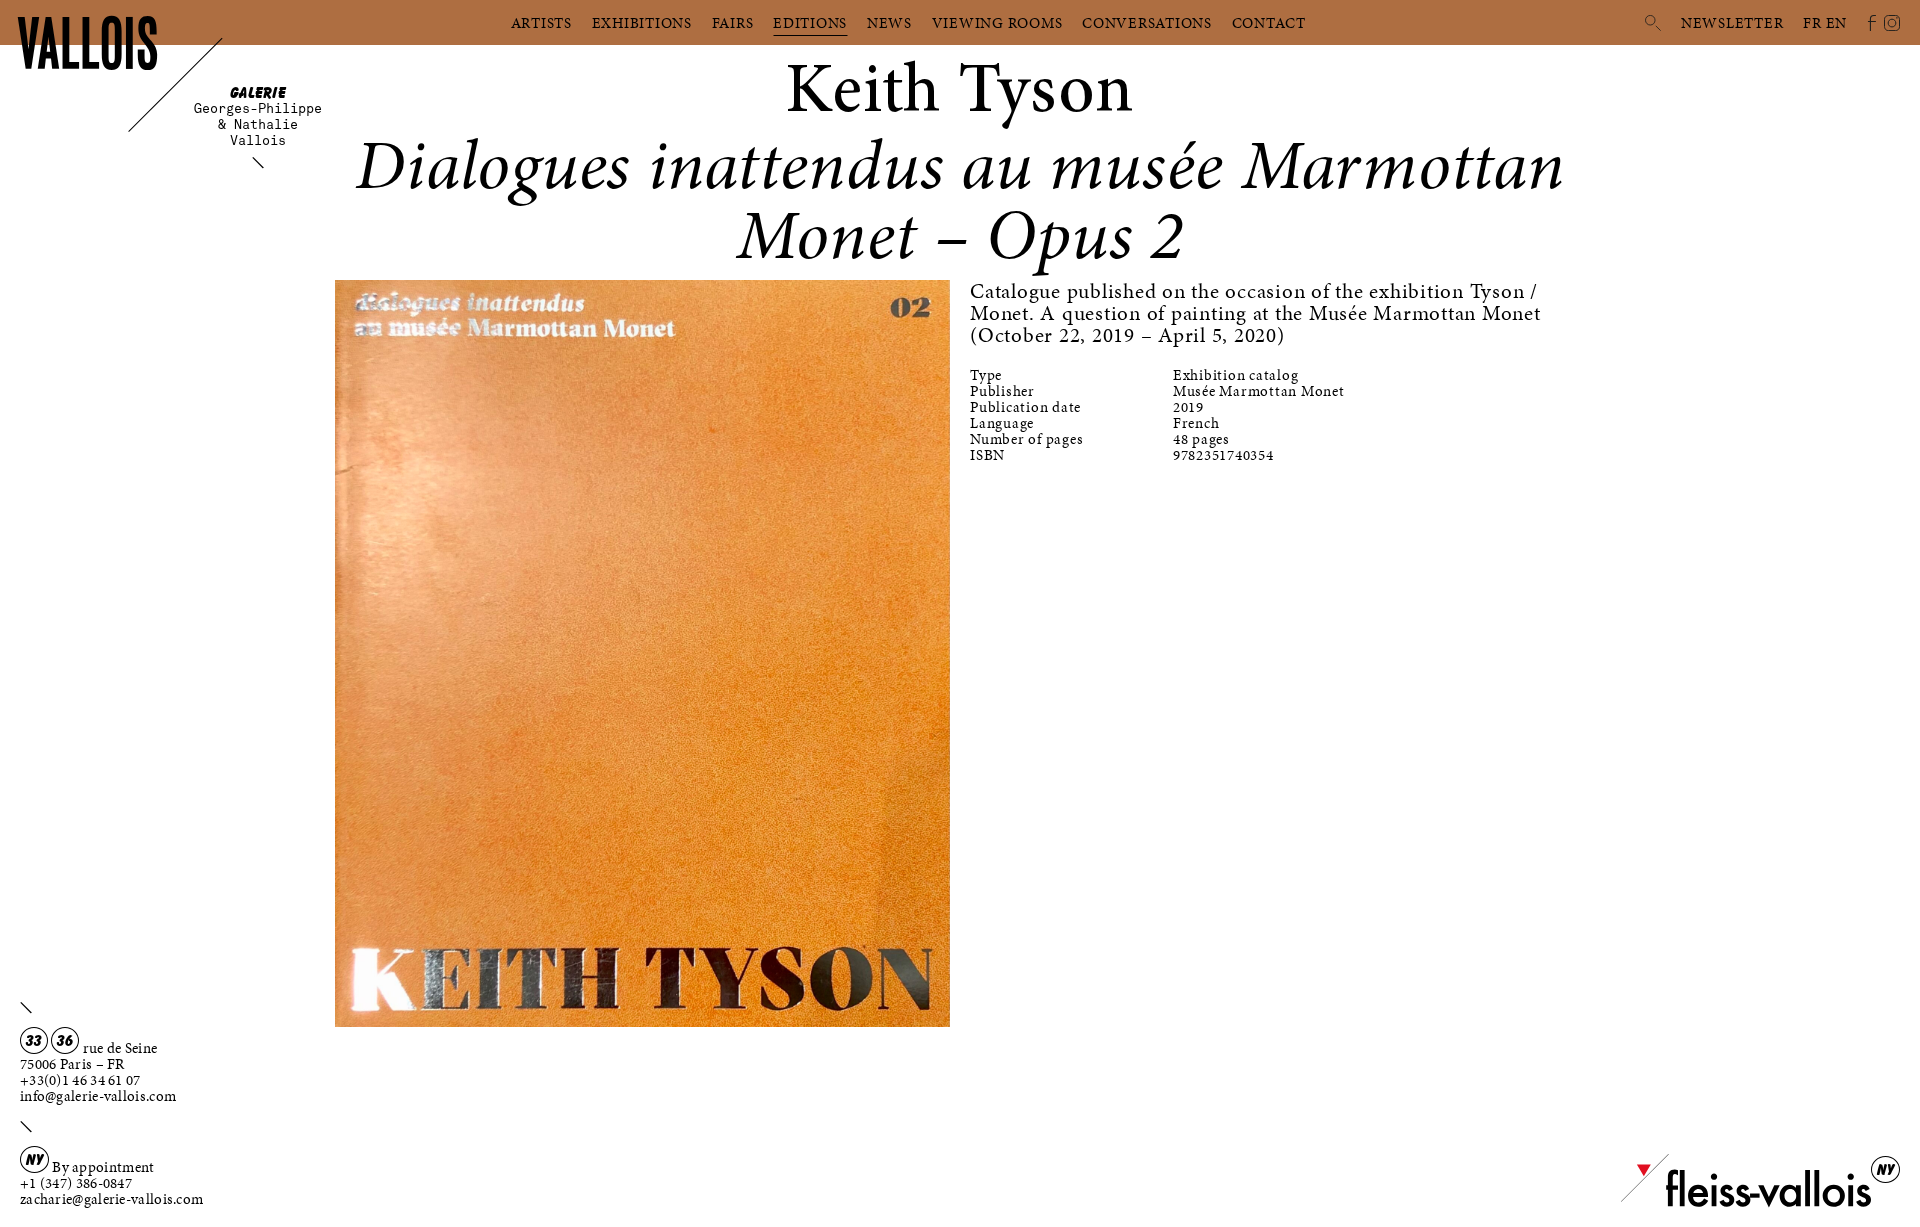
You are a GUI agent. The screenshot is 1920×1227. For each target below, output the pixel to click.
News (889, 23)
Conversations (1147, 23)
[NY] (1746, 1203)
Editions (810, 23)
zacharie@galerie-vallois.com (111, 1199)
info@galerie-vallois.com (98, 1096)
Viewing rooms (997, 23)
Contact (1269, 23)
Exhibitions (642, 23)
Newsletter (1732, 23)
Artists (541, 23)
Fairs (733, 23)
